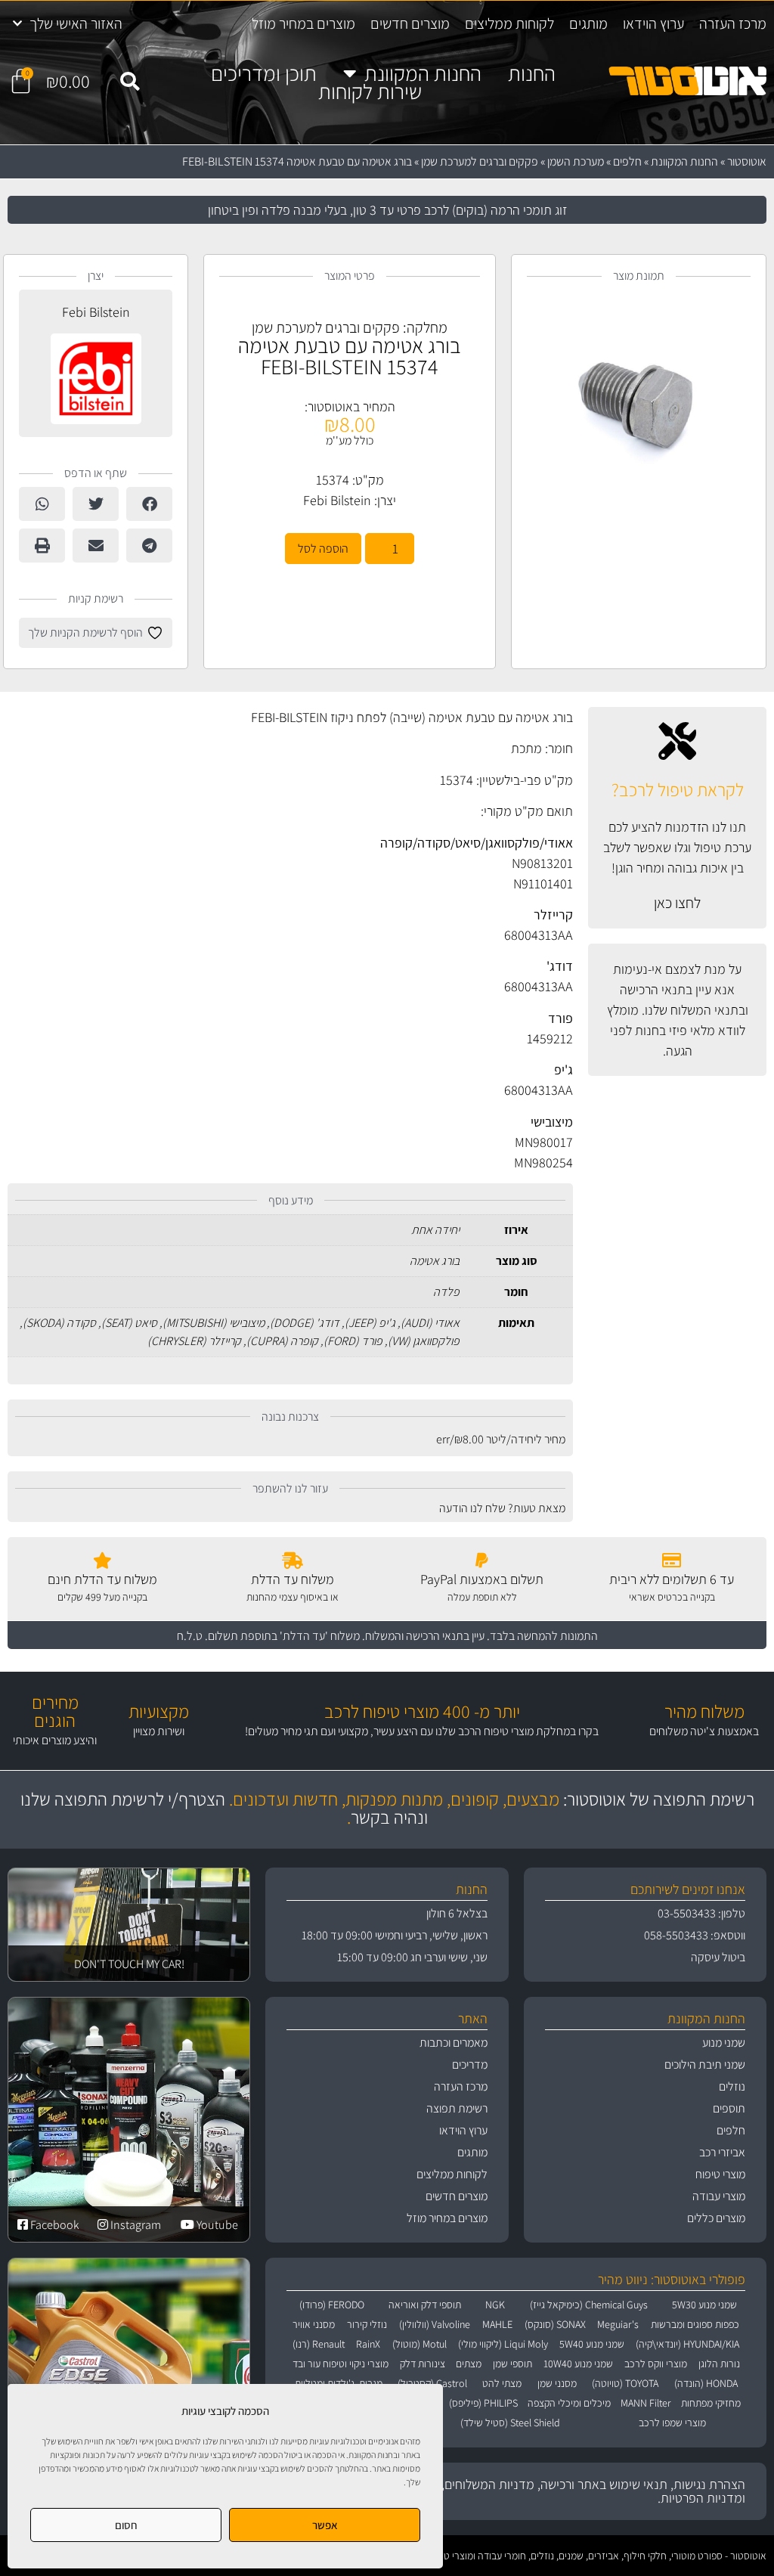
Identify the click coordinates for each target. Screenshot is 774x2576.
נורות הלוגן (719, 2364)
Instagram (135, 2225)
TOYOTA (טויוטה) (625, 2383)
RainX (368, 2344)
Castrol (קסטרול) (432, 2383)
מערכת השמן (576, 161)
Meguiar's (618, 2324)
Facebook (54, 2225)
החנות (532, 73)
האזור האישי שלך (76, 23)
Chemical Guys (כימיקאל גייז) (589, 2305)
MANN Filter (646, 2403)
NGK (495, 2305)
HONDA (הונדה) (706, 2383)
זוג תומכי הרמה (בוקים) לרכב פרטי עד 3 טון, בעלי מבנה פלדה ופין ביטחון (387, 210)
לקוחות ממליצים (509, 23)
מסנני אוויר (314, 2324)
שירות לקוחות (370, 91)
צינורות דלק (423, 2364)
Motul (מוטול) (420, 2344)
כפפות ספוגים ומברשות (695, 2324)
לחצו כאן (677, 903)
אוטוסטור (747, 161)
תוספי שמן (512, 2364)
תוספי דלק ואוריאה (425, 2305)
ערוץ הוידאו (653, 23)
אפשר (325, 2525)
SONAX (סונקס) (555, 2324)
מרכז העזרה (733, 23)
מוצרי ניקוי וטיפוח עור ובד (341, 2364)
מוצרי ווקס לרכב (656, 2364)
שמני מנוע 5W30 (704, 2305)
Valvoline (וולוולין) (435, 2324)
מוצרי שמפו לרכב (672, 2423)
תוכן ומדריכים (264, 73)
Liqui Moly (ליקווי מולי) (503, 2344)
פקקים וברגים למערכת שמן (480, 161)
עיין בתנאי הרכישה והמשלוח (425, 1636)
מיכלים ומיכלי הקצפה (569, 2403)
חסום (126, 2525)
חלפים (627, 161)
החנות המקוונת (423, 73)
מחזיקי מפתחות (711, 2403)
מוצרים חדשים (410, 23)
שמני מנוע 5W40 (592, 2344)
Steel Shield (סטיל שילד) (510, 2423)
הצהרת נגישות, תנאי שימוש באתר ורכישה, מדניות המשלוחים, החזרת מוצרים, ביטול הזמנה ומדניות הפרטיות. (522, 2491)
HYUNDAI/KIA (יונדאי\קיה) (687, 2344)
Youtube (216, 2225)
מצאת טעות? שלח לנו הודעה (502, 1508)
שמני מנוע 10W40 (578, 2364)
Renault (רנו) (319, 2344)
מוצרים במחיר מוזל (303, 23)
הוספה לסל (323, 549)
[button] (130, 82)
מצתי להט (502, 2383)
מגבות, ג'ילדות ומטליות (339, 2383)
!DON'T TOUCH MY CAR (129, 1964)
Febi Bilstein (337, 500)
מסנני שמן (557, 2383)
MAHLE (497, 2324)
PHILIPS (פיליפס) (483, 2403)
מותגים (588, 23)
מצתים (469, 2364)
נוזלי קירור (367, 2324)
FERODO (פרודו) (332, 2305)
